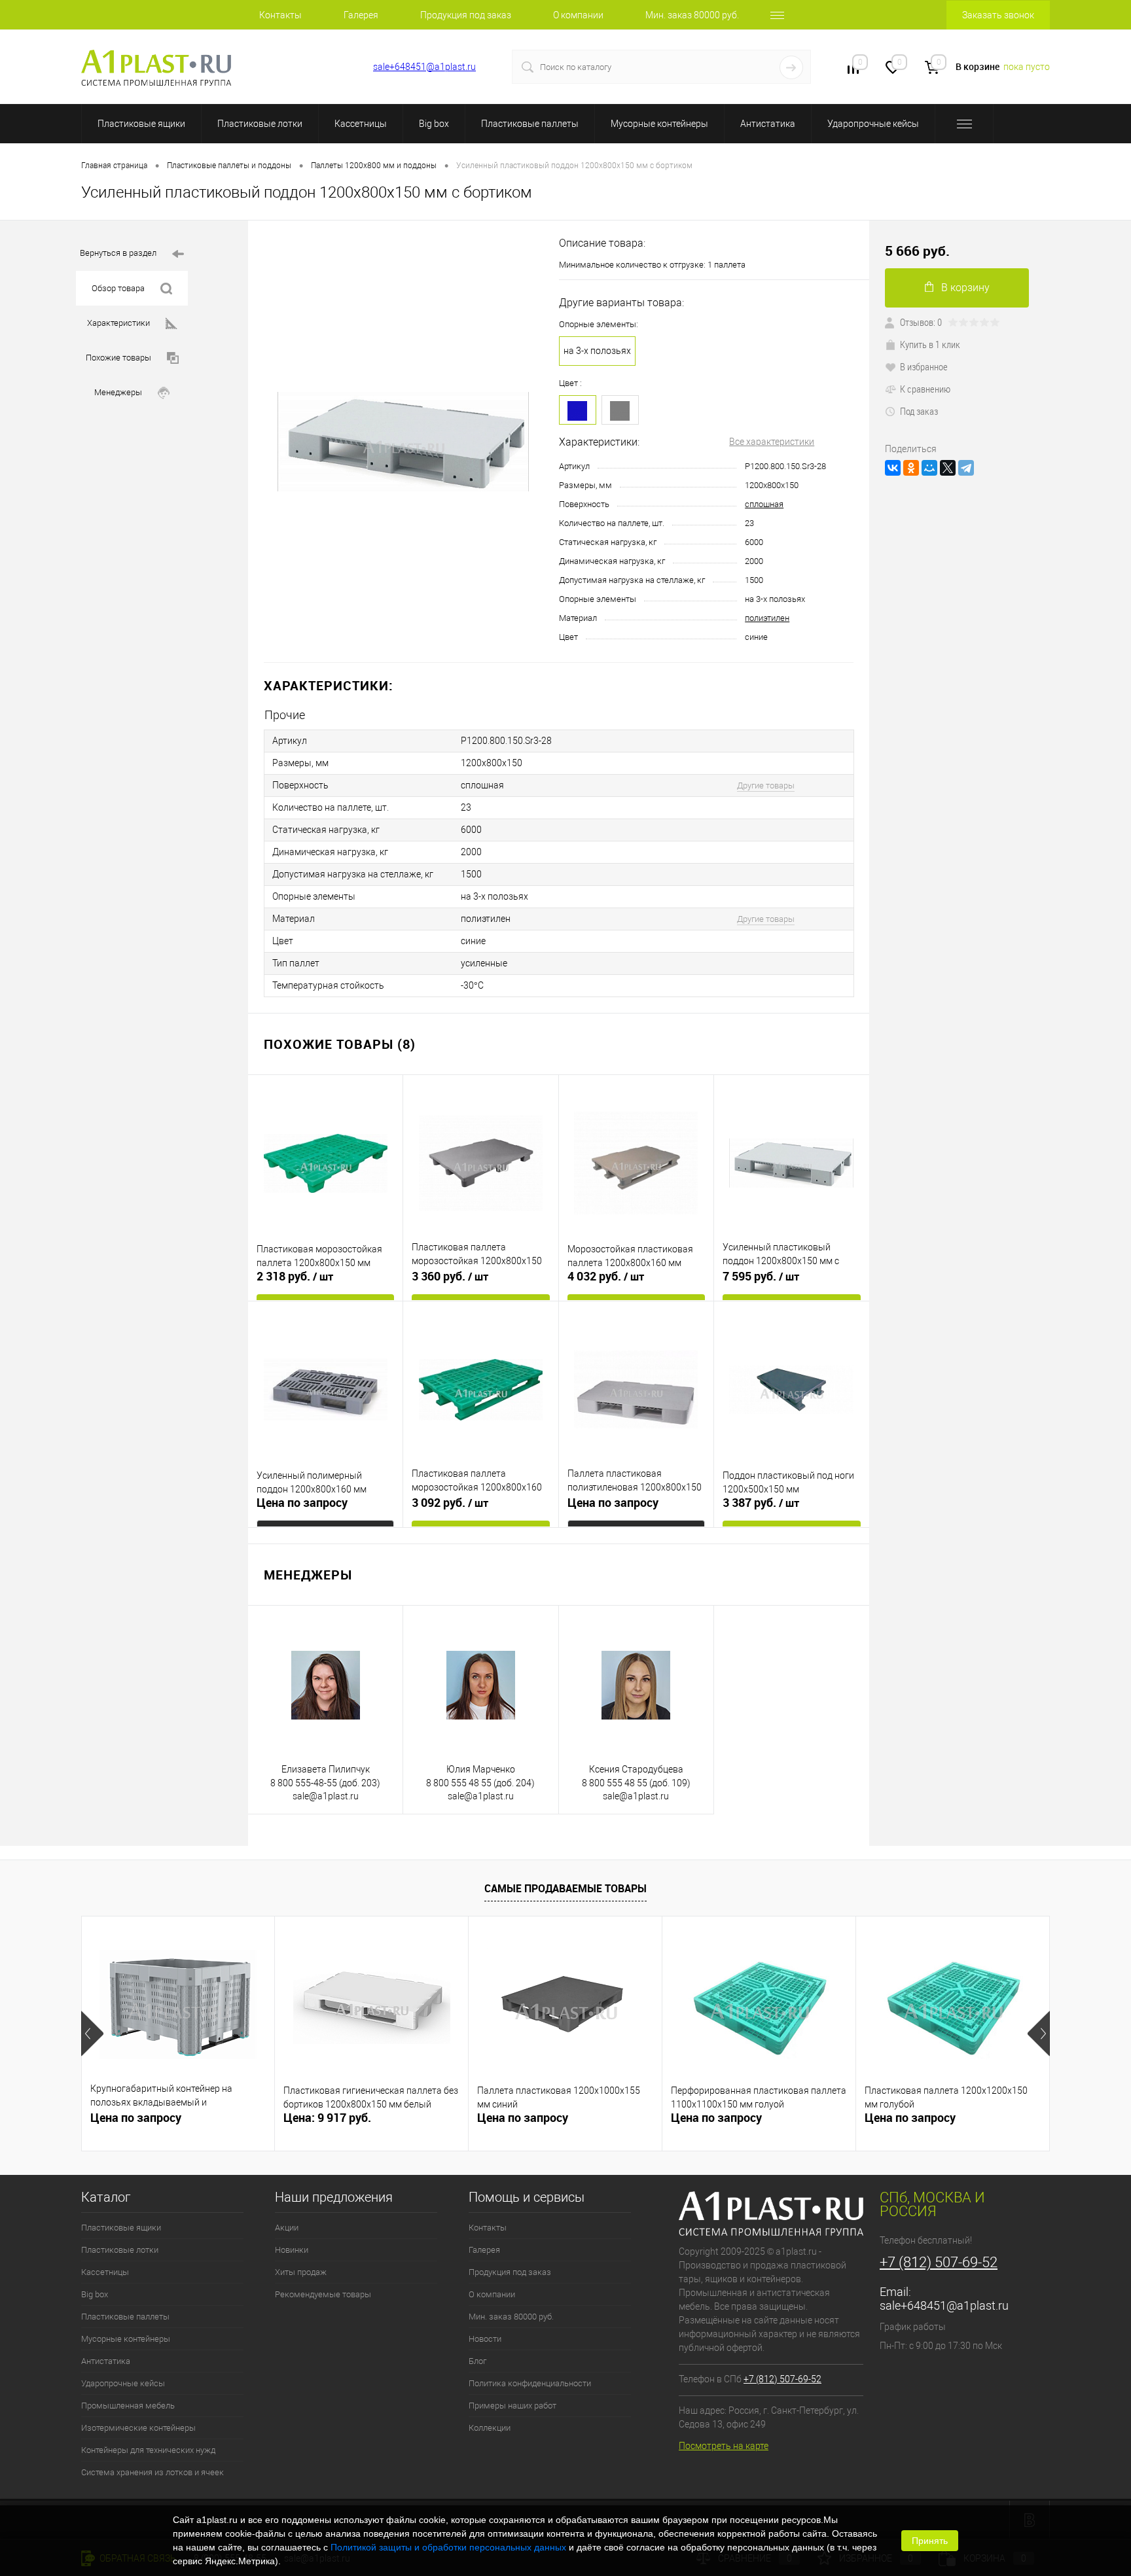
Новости (485, 2339)
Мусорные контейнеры (659, 124)
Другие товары (766, 785)
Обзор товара (118, 288)
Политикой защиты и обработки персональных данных (448, 2547)
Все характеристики (772, 442)
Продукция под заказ (466, 15)
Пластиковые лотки (260, 124)
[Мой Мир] (929, 468)
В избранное (924, 366)
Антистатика (768, 124)
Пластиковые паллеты (530, 124)
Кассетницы (361, 124)
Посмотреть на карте (724, 2446)
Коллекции (490, 2428)
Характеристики (118, 323)
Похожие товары (118, 358)
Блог (477, 2361)
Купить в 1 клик (930, 344)
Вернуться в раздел (118, 253)
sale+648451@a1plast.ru (424, 67)
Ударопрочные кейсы (873, 124)
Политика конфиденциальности (530, 2383)
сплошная (764, 504)
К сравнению (925, 389)
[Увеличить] (404, 442)
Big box (434, 124)
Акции (287, 2228)
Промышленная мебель (128, 2406)
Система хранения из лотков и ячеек (153, 2472)
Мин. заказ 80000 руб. (692, 15)
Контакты (280, 15)
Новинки (292, 2250)
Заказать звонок (998, 15)
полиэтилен (767, 618)
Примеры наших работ (512, 2406)
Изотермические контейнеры (138, 2428)
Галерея (361, 15)
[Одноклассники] (911, 468)
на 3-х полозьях (597, 351)
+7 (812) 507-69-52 (311, 67)
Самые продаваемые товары (565, 1888)
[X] (948, 468)
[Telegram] (966, 468)
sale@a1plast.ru (326, 1796)
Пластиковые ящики (141, 124)
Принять (930, 2541)
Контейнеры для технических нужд (148, 2450)
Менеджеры (118, 392)
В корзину (965, 288)
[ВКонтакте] (893, 468)
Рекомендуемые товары (323, 2294)
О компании (578, 15)
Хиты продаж (301, 2272)
